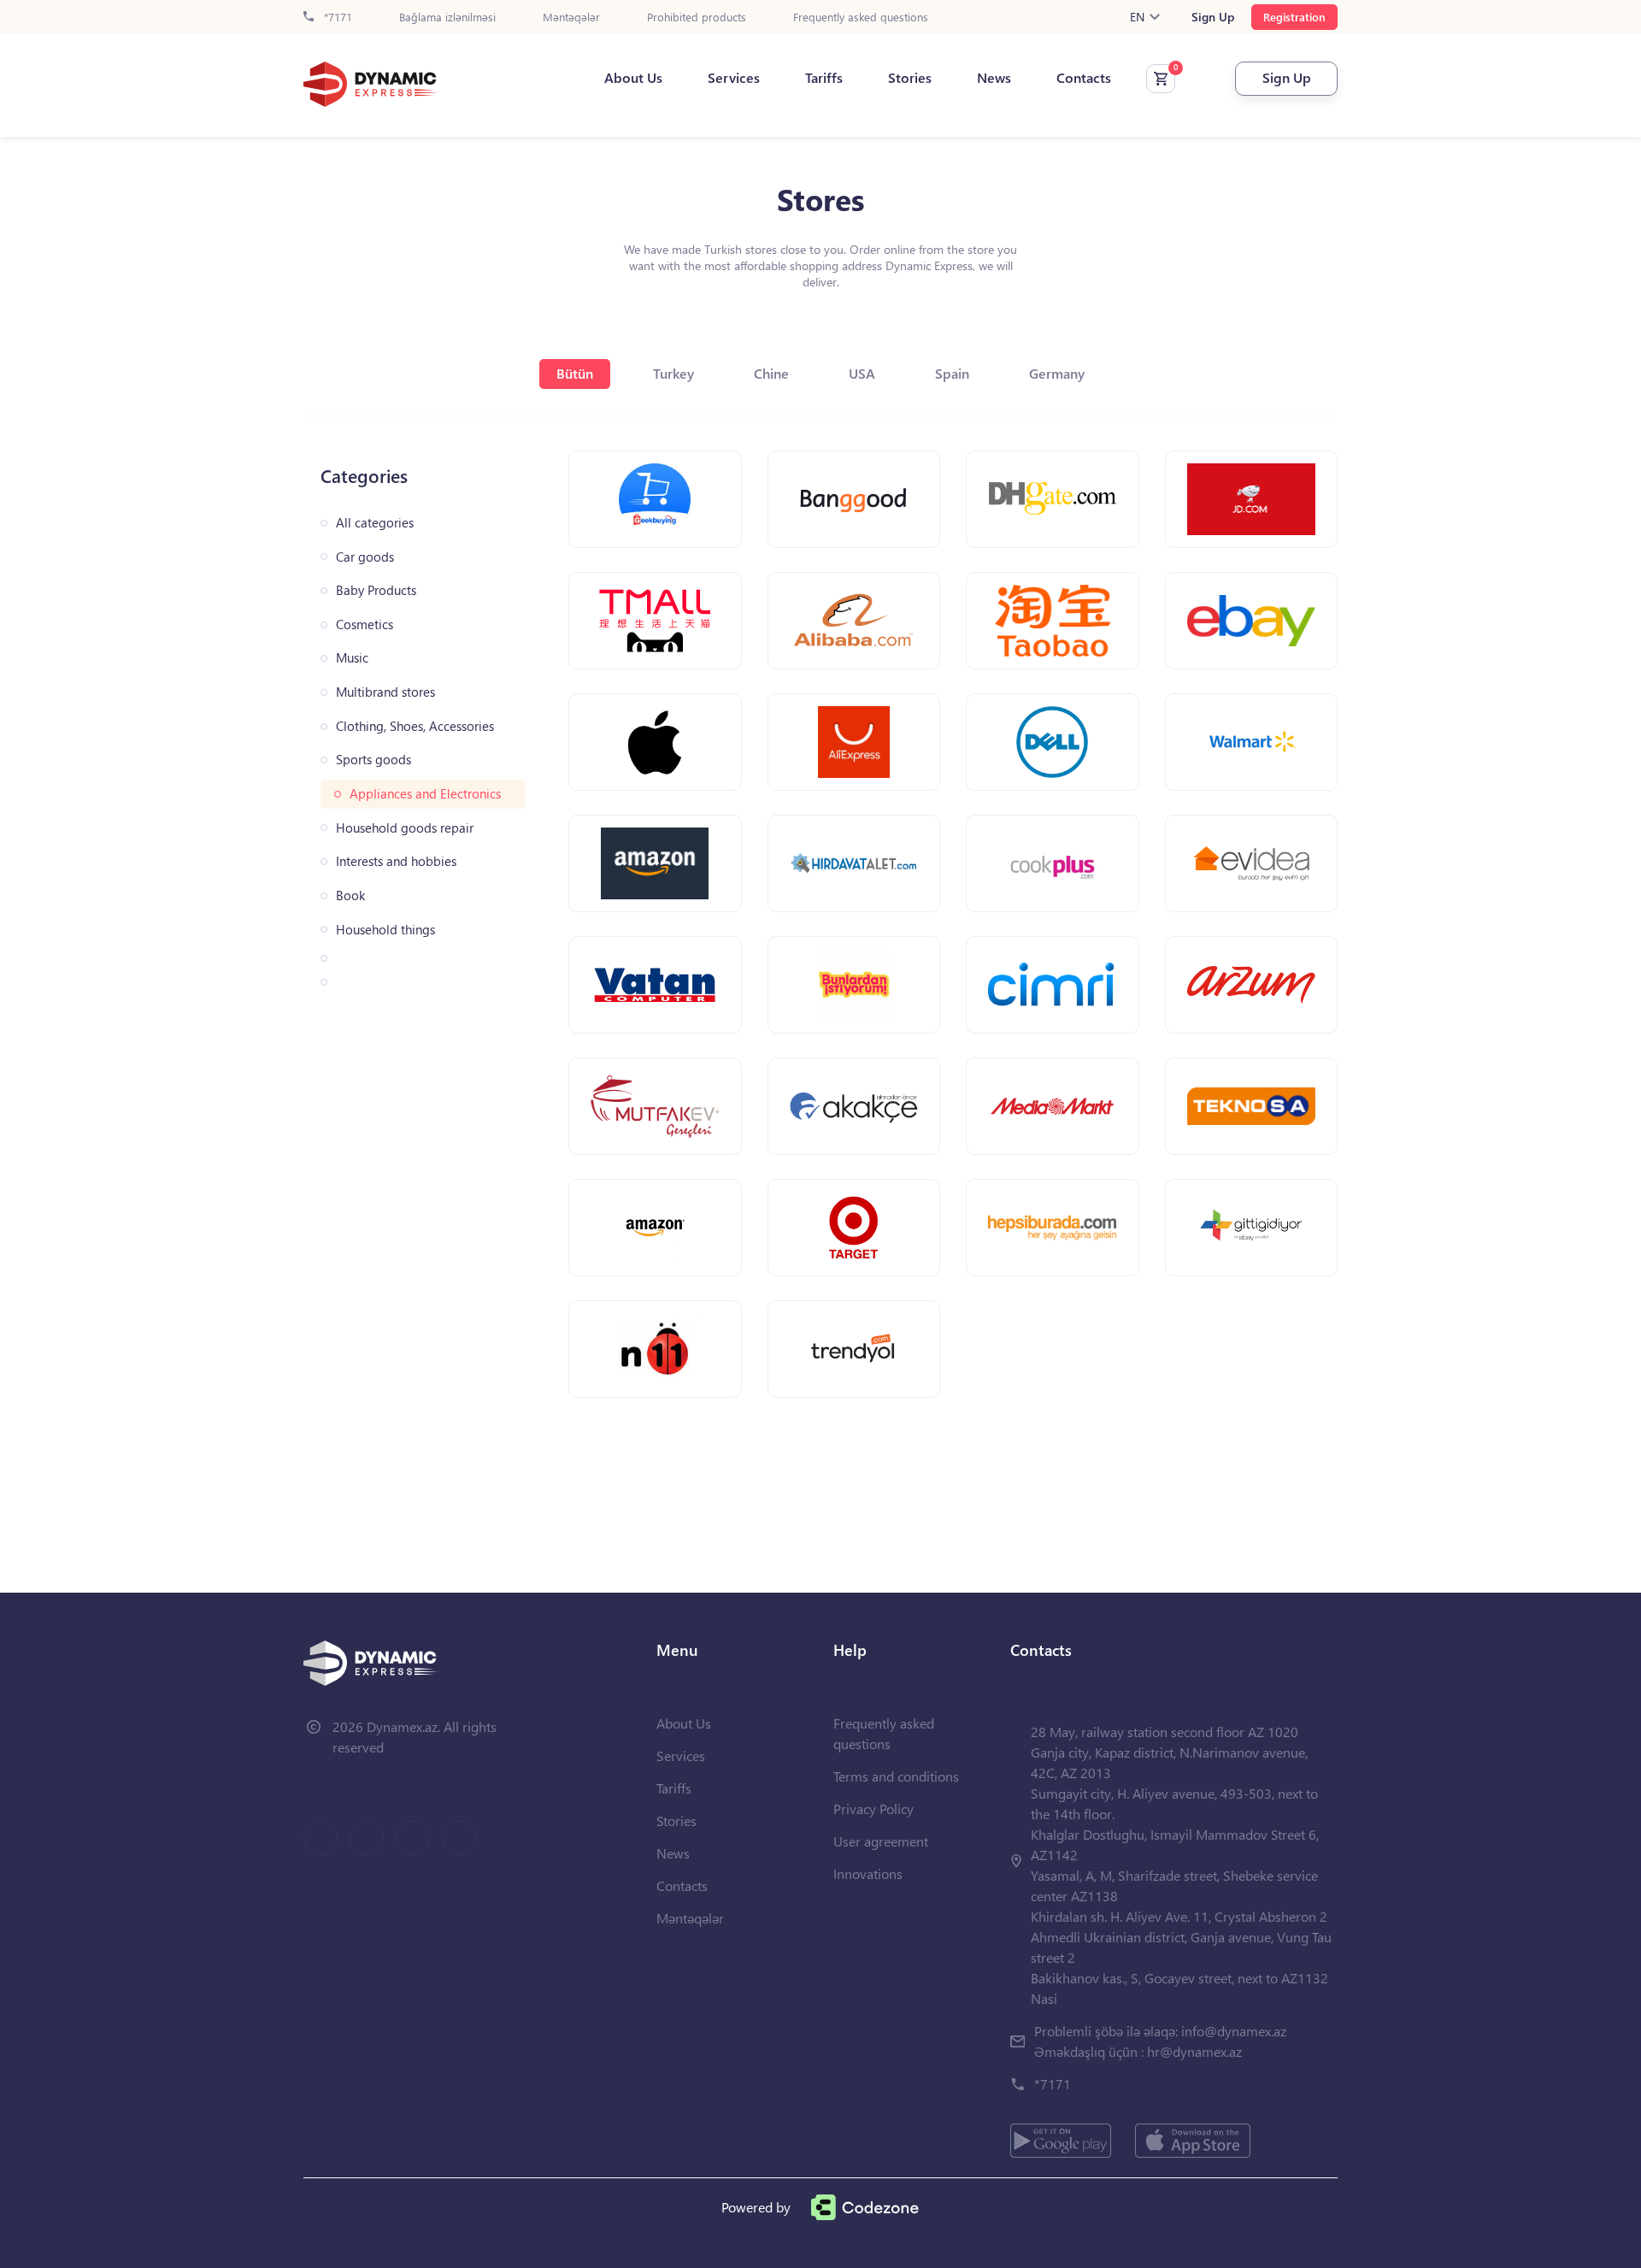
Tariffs (824, 78)
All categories (375, 523)
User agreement (881, 1841)
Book (350, 895)
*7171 (336, 18)
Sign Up (1213, 17)
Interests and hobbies (396, 861)
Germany (1057, 373)
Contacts (1084, 78)
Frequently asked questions (861, 18)
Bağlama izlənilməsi (447, 18)
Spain (952, 373)
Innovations (868, 1873)
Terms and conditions (896, 1776)
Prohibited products (697, 18)
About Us (633, 78)
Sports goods (373, 760)
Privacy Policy (873, 1809)
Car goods (365, 557)
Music (352, 658)
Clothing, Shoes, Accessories (415, 726)
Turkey (673, 373)
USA (862, 373)
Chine (771, 373)
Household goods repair (405, 828)
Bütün (575, 373)
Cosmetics (365, 624)
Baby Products (376, 590)
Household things (385, 930)
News (994, 78)
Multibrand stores (385, 692)
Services (734, 78)
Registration (1294, 17)
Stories (910, 78)
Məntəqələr (571, 18)
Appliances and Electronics (425, 794)
